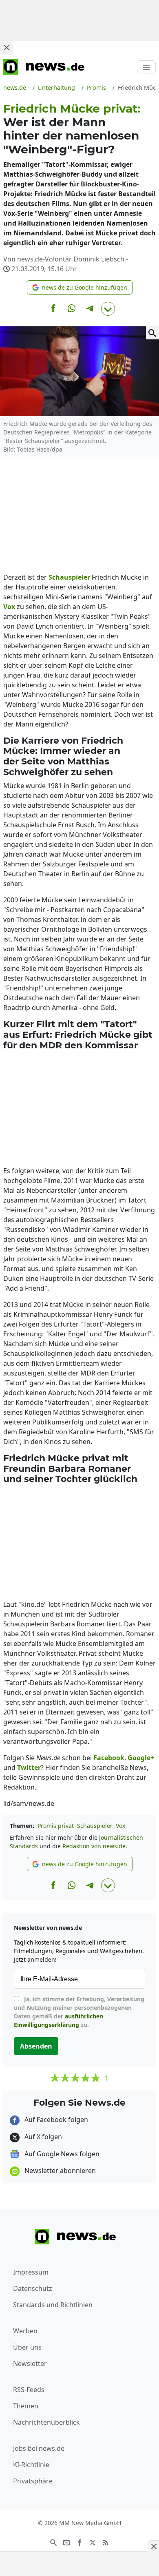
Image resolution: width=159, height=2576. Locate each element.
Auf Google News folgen (61, 2154)
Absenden (36, 2046)
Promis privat (56, 1826)
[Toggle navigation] (146, 67)
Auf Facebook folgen (55, 2120)
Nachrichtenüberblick (46, 2422)
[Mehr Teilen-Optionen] (108, 309)
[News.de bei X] (93, 2542)
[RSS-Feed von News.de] (106, 2542)
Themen (26, 2406)
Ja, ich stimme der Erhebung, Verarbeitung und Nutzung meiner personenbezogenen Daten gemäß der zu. (79, 2012)
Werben (25, 2331)
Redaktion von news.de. (95, 1846)
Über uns (27, 2347)
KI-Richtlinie (31, 2465)
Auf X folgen (42, 2137)
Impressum (31, 2272)
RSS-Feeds (29, 2390)
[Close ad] (7, 47)
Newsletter (30, 2363)
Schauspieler (95, 1826)
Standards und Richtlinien (53, 2305)
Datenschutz (33, 2288)
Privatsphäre (33, 2481)
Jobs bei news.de (39, 2448)
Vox (120, 1826)
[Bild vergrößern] (152, 333)
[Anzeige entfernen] (153, 2546)
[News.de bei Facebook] (79, 2542)
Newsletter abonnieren (59, 2171)
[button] (80, 287)
